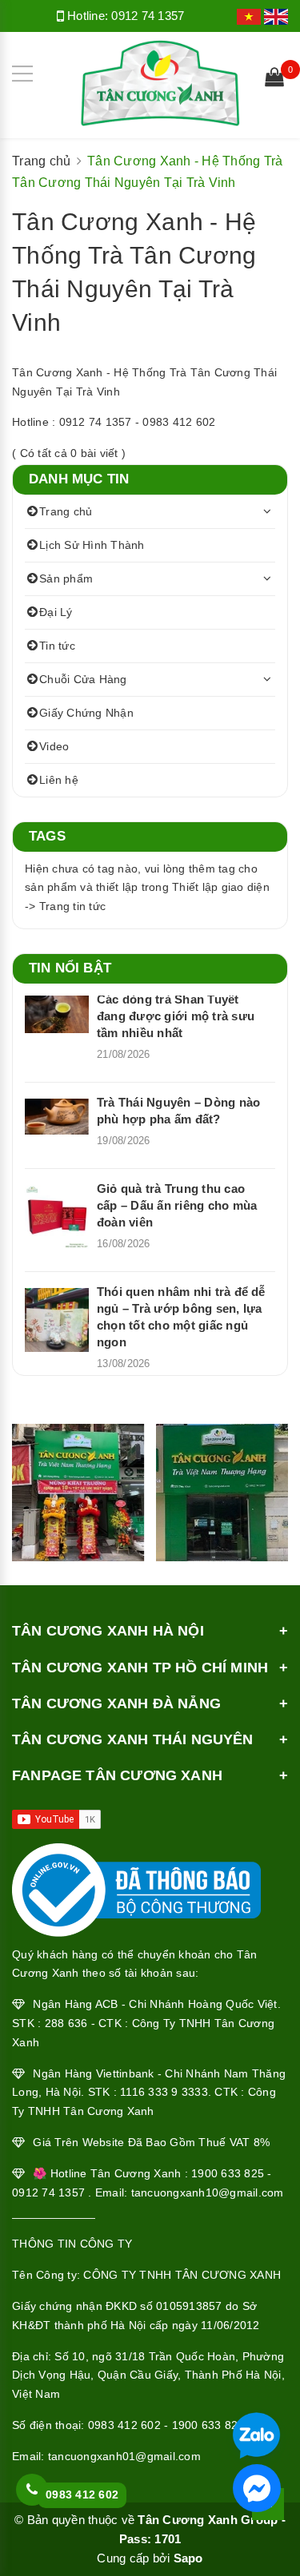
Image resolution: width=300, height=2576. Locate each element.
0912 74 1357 (148, 16)
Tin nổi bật (70, 968)
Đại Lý (56, 612)
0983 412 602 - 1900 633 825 (166, 2425)
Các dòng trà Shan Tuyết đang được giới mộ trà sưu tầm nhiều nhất (176, 1016)
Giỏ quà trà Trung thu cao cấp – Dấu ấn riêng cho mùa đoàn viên (177, 1205)
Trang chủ (66, 511)
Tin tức (57, 646)
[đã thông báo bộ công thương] (136, 1886)
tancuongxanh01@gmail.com (124, 2456)
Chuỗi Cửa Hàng (83, 679)
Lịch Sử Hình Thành (92, 545)
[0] (274, 79)
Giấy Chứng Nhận (86, 713)
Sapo (188, 2558)
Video (54, 746)
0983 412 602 (82, 2495)
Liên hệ (59, 780)
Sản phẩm (66, 578)
